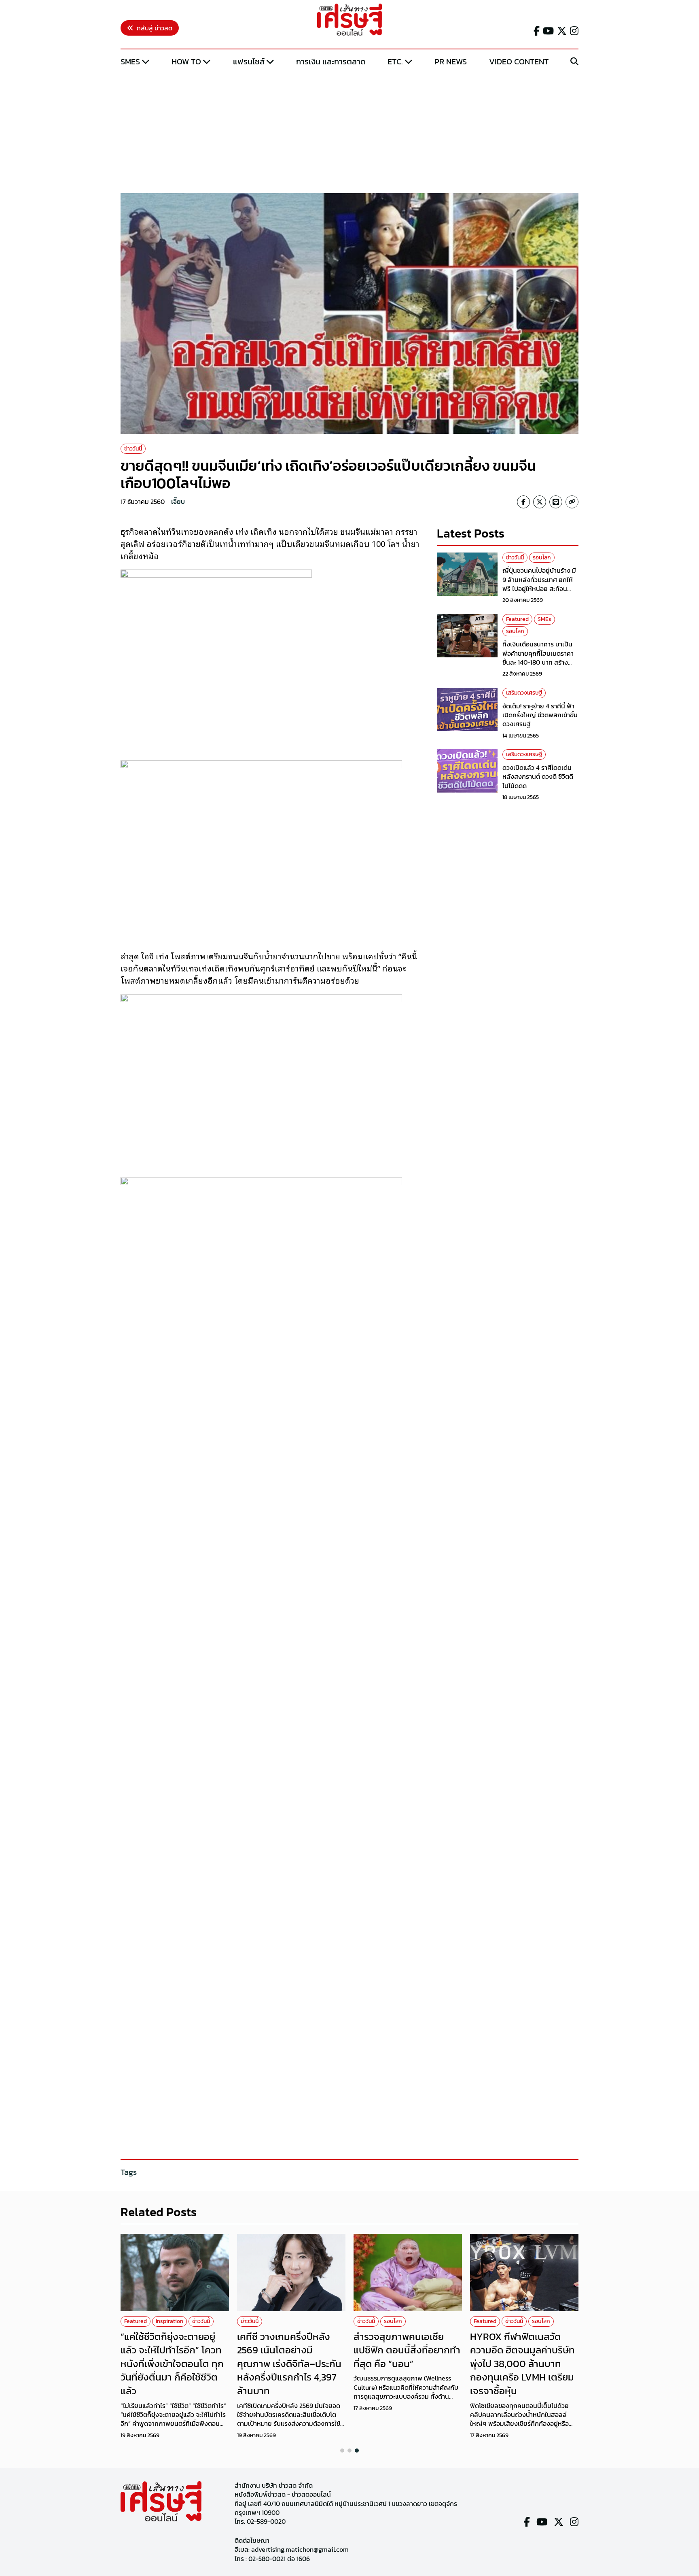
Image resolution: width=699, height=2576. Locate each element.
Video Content (519, 62)
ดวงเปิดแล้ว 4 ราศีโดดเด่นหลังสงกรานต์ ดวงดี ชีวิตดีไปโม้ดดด (538, 777)
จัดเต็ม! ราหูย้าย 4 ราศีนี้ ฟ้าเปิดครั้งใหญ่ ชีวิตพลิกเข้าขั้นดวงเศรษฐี (540, 715)
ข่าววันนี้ (133, 449)
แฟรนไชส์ (249, 62)
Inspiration (169, 2321)
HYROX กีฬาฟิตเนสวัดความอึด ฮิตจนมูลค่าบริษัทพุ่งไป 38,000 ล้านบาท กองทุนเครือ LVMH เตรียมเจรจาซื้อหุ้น (522, 2364)
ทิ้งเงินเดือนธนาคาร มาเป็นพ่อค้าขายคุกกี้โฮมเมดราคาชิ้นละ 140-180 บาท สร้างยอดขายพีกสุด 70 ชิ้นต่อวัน (539, 658)
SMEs (130, 62)
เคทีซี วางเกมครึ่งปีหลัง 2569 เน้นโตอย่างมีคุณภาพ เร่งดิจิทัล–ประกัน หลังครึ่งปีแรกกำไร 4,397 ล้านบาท (289, 2364)
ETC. (395, 62)
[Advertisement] (349, 131)
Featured (517, 619)
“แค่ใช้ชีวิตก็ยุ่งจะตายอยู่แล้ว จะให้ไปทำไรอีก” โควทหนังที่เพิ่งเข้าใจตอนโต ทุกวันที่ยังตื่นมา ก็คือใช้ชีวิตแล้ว (172, 2364)
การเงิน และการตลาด (331, 62)
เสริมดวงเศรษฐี (524, 693)
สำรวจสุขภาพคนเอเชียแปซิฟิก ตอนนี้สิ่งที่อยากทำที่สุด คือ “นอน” (407, 2350)
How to (186, 62)
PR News (451, 62)
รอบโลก (542, 558)
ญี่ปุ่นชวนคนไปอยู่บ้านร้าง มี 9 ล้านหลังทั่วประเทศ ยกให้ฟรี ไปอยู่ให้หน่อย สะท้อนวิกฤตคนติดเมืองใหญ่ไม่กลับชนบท (540, 589)
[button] (342, 2451)
